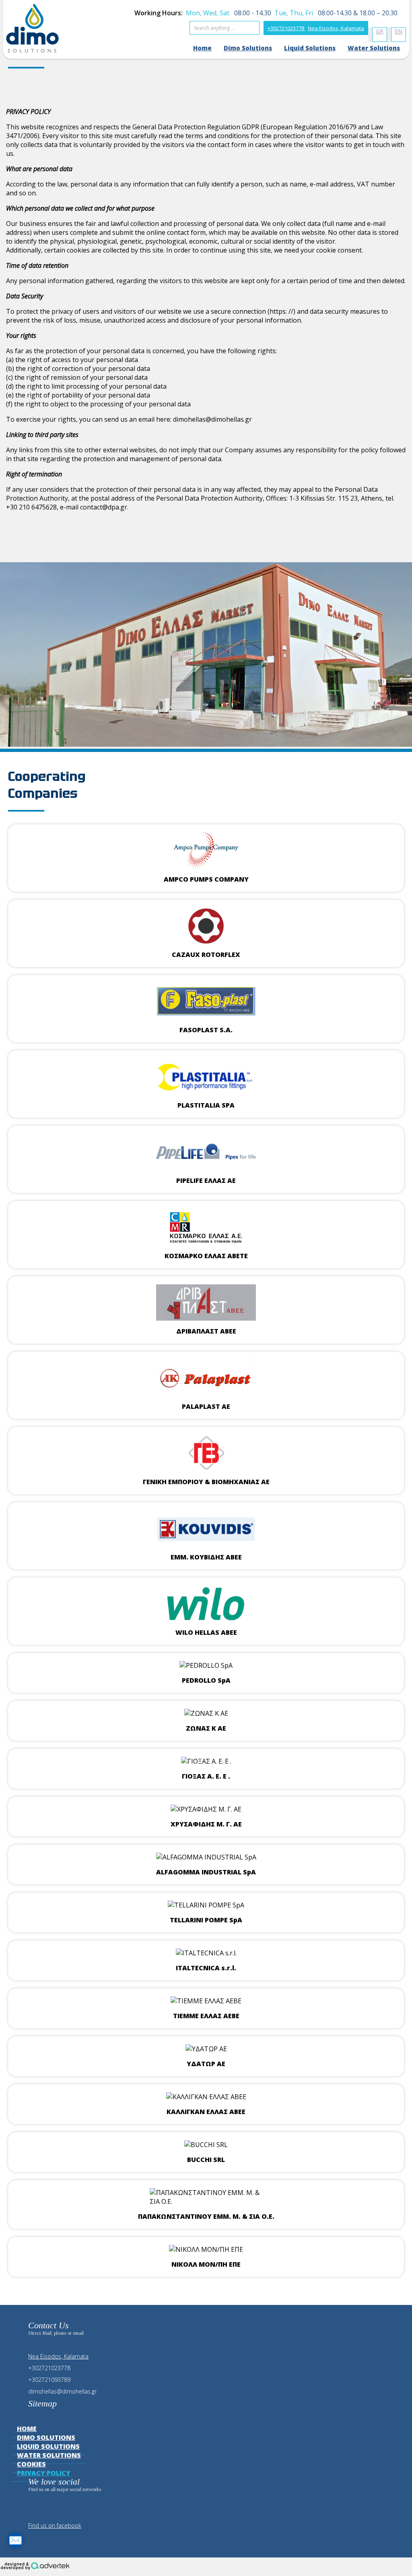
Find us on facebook (55, 2525)
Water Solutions (374, 48)
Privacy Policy (44, 2473)
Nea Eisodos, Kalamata (336, 28)
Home (202, 48)
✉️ (15, 2540)
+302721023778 (286, 28)
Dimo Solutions (248, 48)
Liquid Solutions (310, 48)
